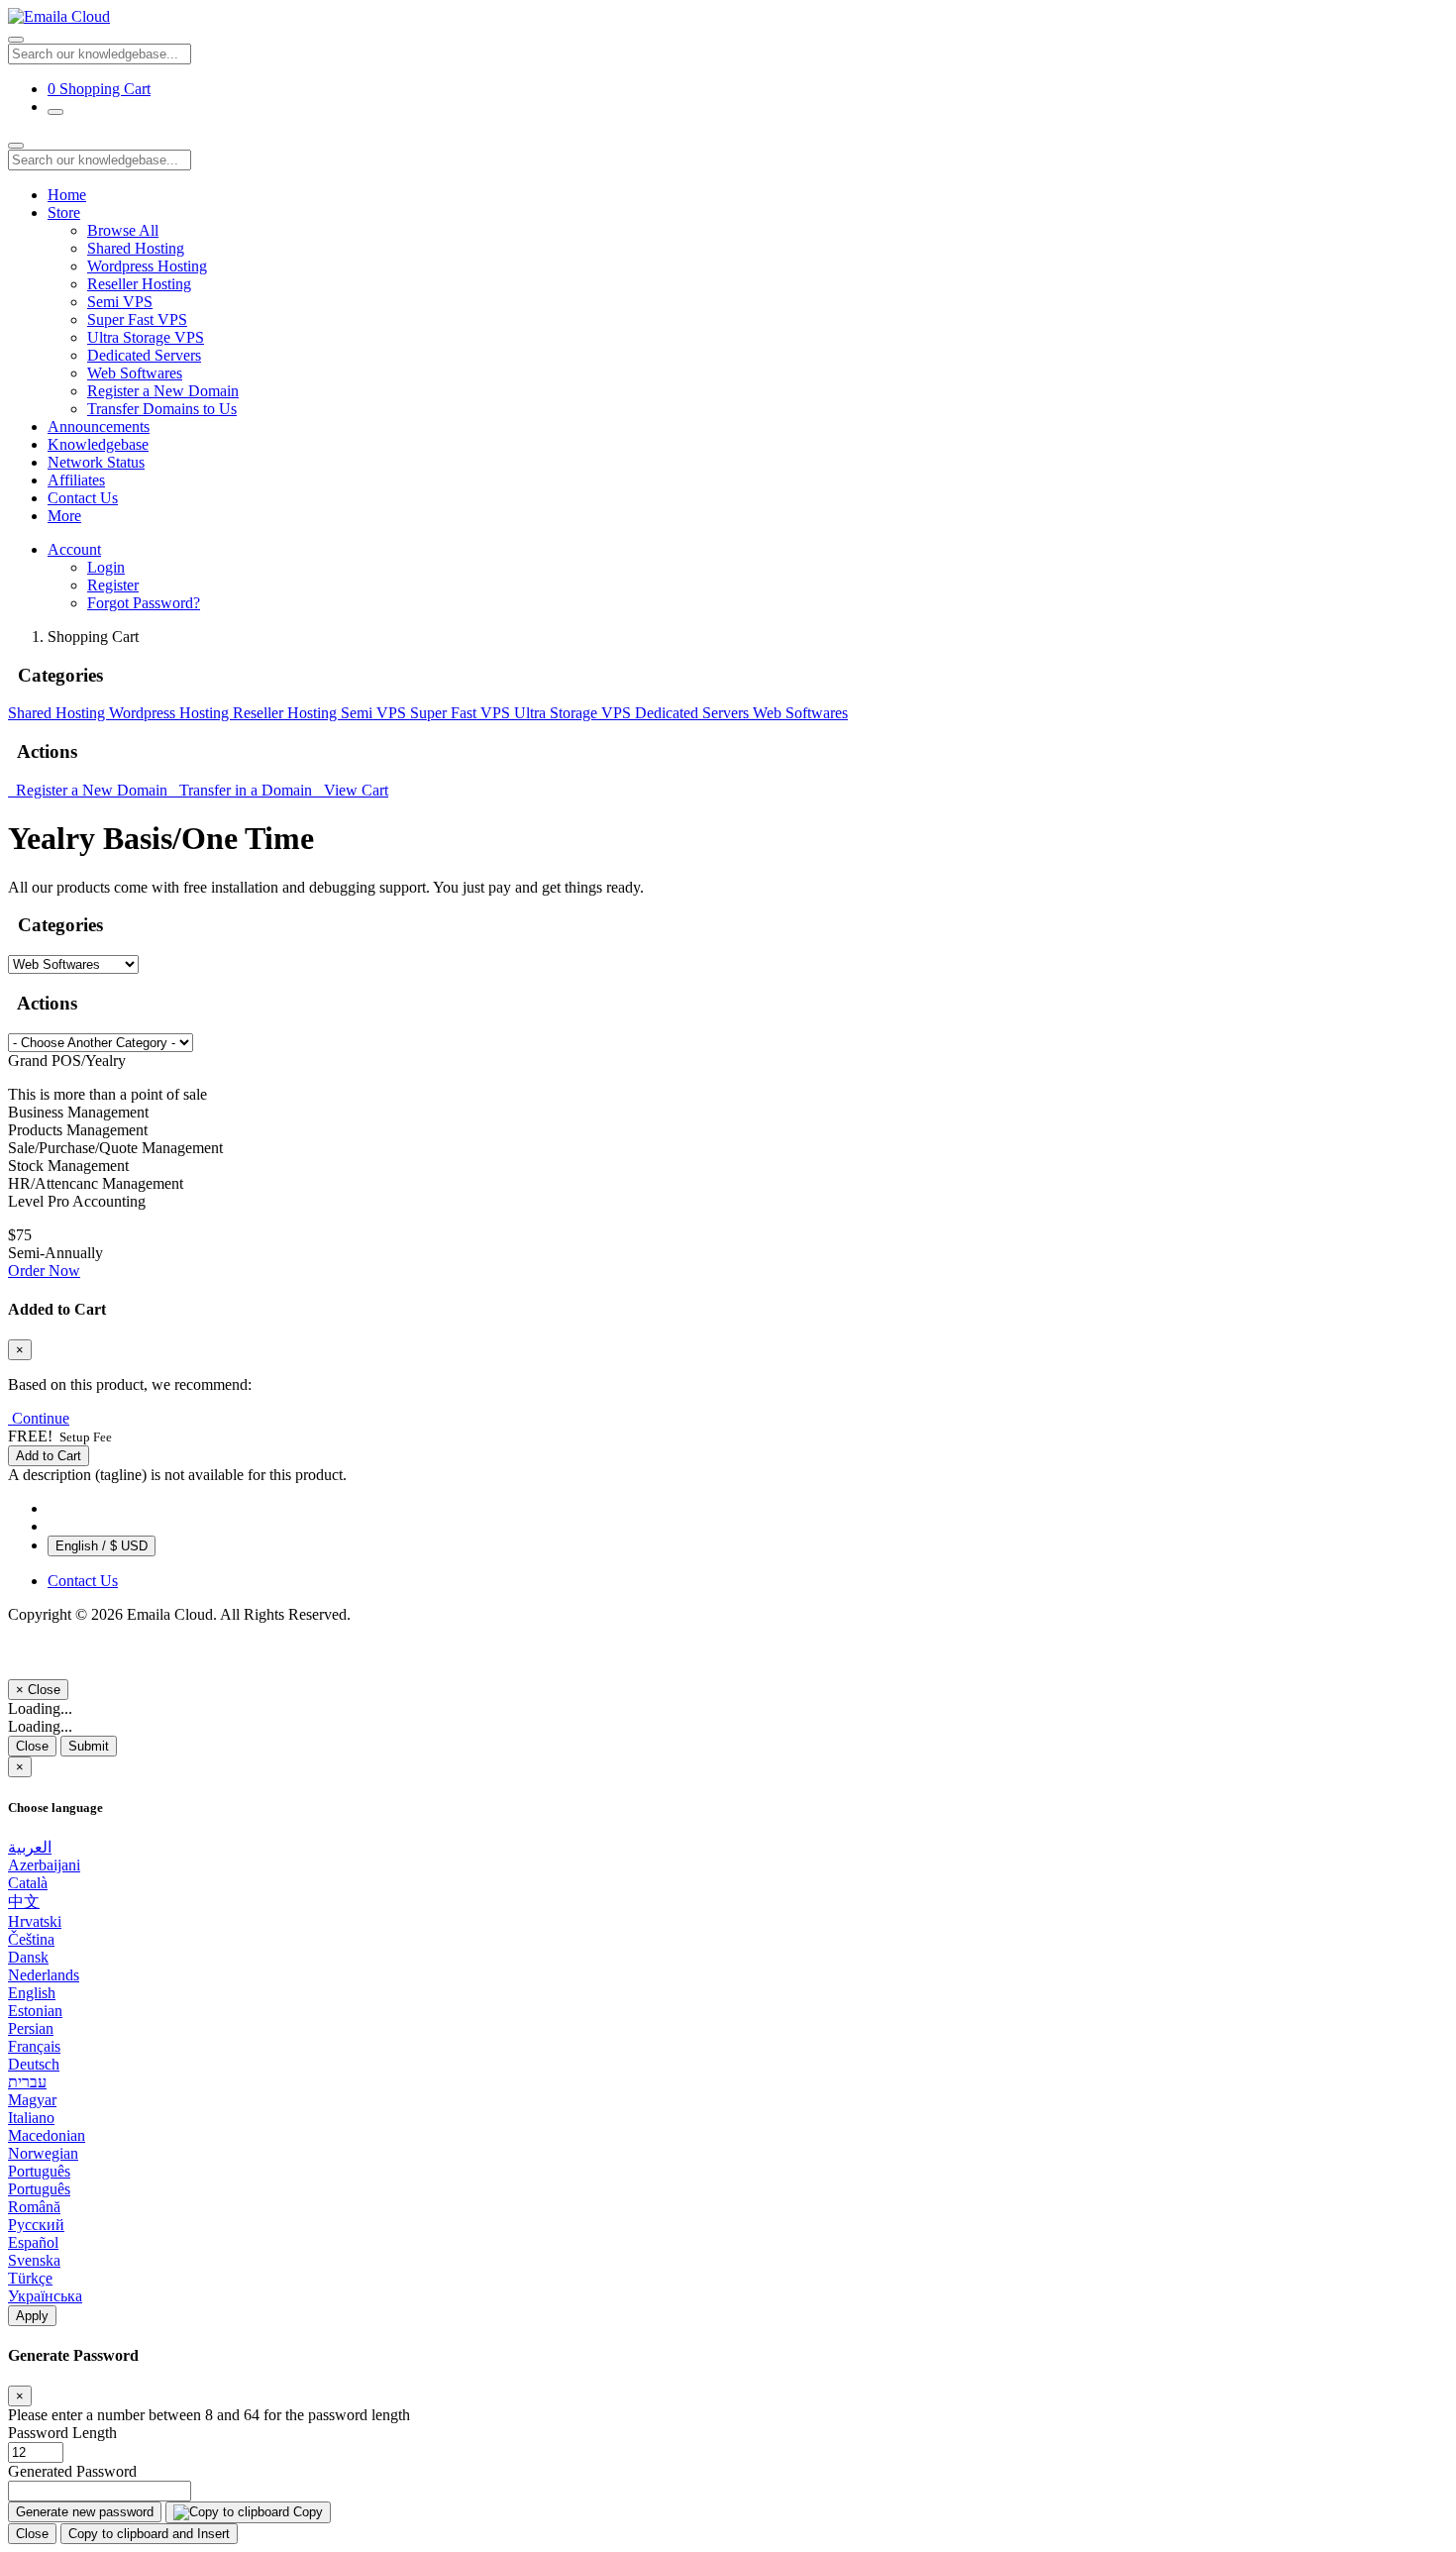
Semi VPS (120, 302)
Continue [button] (41, 1418)
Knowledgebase (98, 444)
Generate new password (85, 2512)
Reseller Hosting (139, 284)
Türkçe (30, 2278)
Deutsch (34, 2064)
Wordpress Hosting (147, 266)
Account (74, 549)
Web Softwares (135, 373)
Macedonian (47, 2135)
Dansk (28, 1957)
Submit (89, 1746)
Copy (306, 2512)
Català (28, 1883)
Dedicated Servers (144, 355)
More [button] (64, 516)
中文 (24, 1902)
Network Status (96, 462)
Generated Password (72, 2471)
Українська (45, 2296)
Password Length (62, 2433)
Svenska (34, 2260)
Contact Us (83, 498)
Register (113, 585)
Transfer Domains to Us (162, 409)
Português (39, 2171)
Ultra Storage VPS (146, 337)
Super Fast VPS (137, 319)
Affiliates (76, 480)
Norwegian (43, 2153)
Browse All (123, 230)
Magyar (32, 2100)
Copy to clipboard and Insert (149, 2534)
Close (32, 1746)
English (32, 1993)
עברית (27, 2082)
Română (34, 2207)
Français (34, 2046)
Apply (32, 2316)
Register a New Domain (163, 391)
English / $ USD (102, 1546)
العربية (30, 1847)
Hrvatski (35, 1921)
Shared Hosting (136, 248)
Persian (31, 2028)
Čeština (31, 1939)
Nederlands (44, 1975)
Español (33, 2242)
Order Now (44, 1271)
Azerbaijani (44, 1865)
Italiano (31, 2118)
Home (67, 195)
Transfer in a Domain (244, 790)
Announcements (99, 426)
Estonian (35, 2011)
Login (106, 567)
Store (64, 213)
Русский (36, 2225)
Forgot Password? (144, 603)
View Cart (352, 790)
